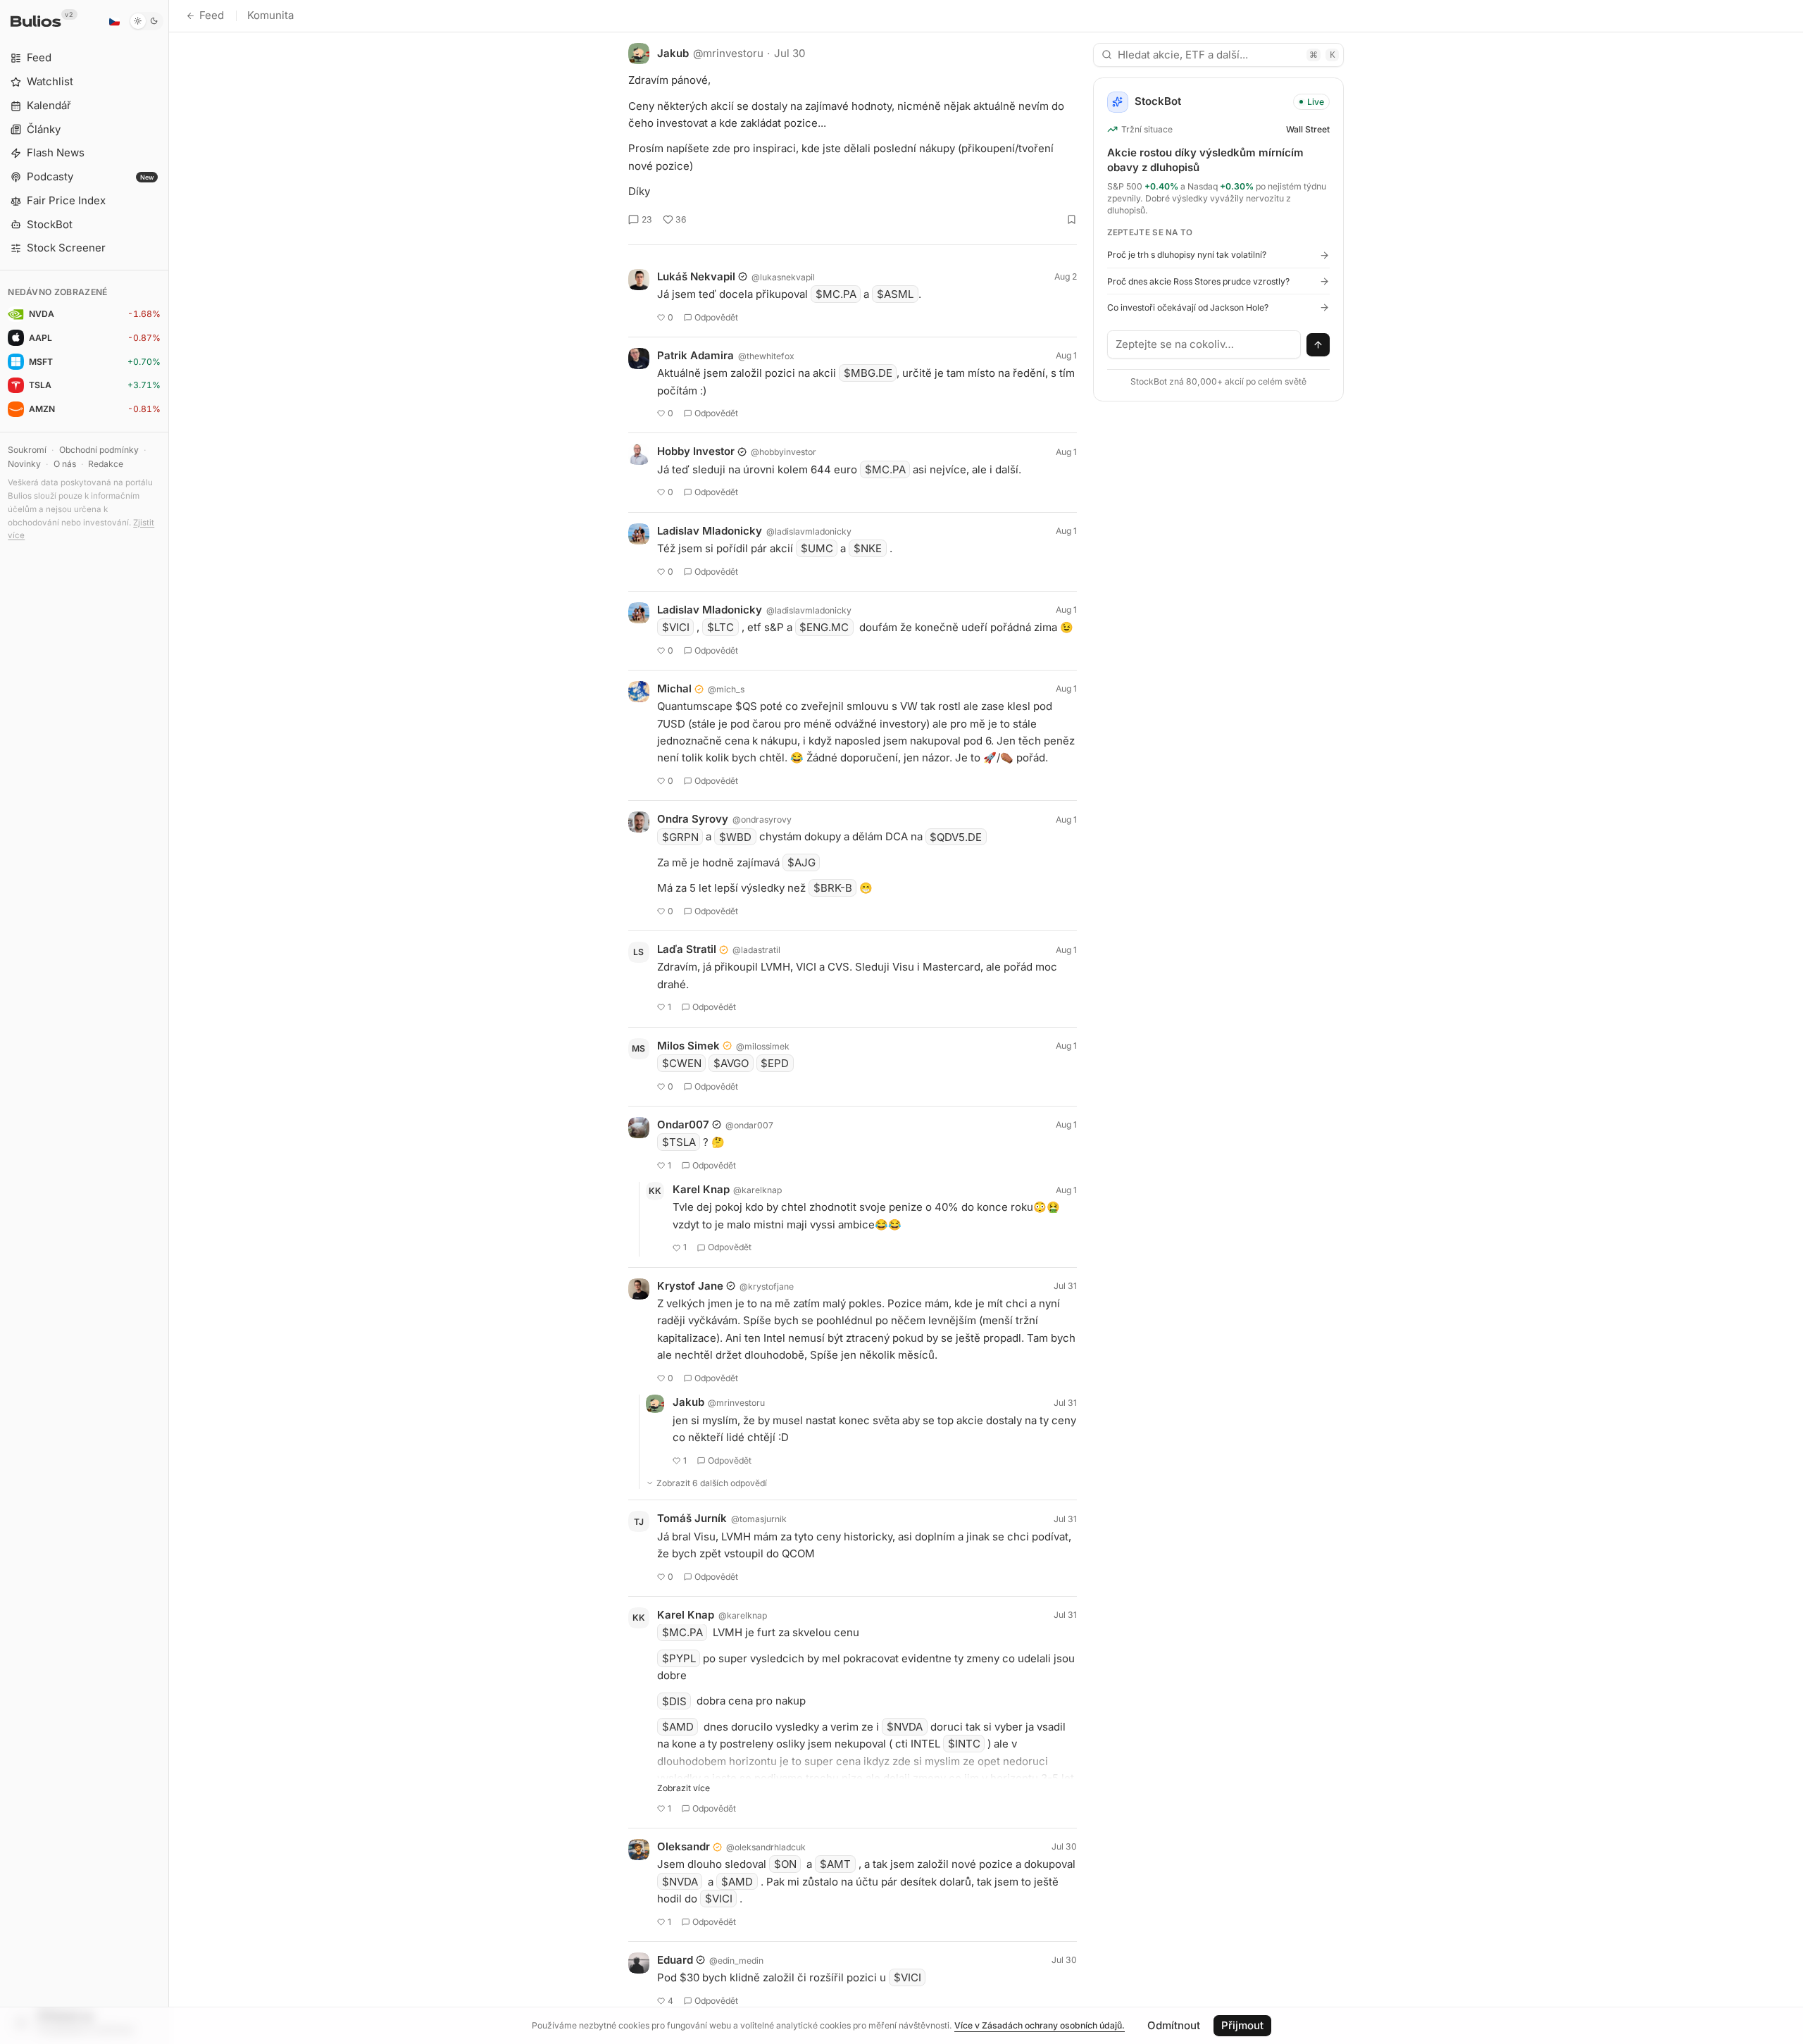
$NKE (868, 548)
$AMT (835, 1864)
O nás (65, 464)
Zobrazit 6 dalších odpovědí (712, 1483)
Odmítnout (1174, 2025)
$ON (785, 1864)
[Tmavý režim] (146, 21)
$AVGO (731, 1063)
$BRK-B (833, 888)
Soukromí (27, 450)
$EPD (775, 1063)
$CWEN (682, 1063)
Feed (212, 15)
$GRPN (680, 836)
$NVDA (905, 1727)
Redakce (106, 464)
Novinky (24, 464)
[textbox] (1204, 344)
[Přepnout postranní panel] (169, 1022)
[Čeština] (114, 21)
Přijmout (1242, 2025)
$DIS (674, 1701)
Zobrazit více (684, 1788)
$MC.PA (836, 294)
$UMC (817, 548)
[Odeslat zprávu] (1318, 345)
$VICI (676, 627)
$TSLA (679, 1142)
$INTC (964, 1744)
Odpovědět (716, 317)
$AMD (678, 1727)
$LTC (720, 627)
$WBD (735, 836)
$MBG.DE (868, 373)
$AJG (801, 862)
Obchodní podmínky (99, 450)
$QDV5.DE (956, 836)
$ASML (895, 294)
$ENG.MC (824, 627)
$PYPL (679, 1658)
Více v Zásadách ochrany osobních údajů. (1040, 2025)
